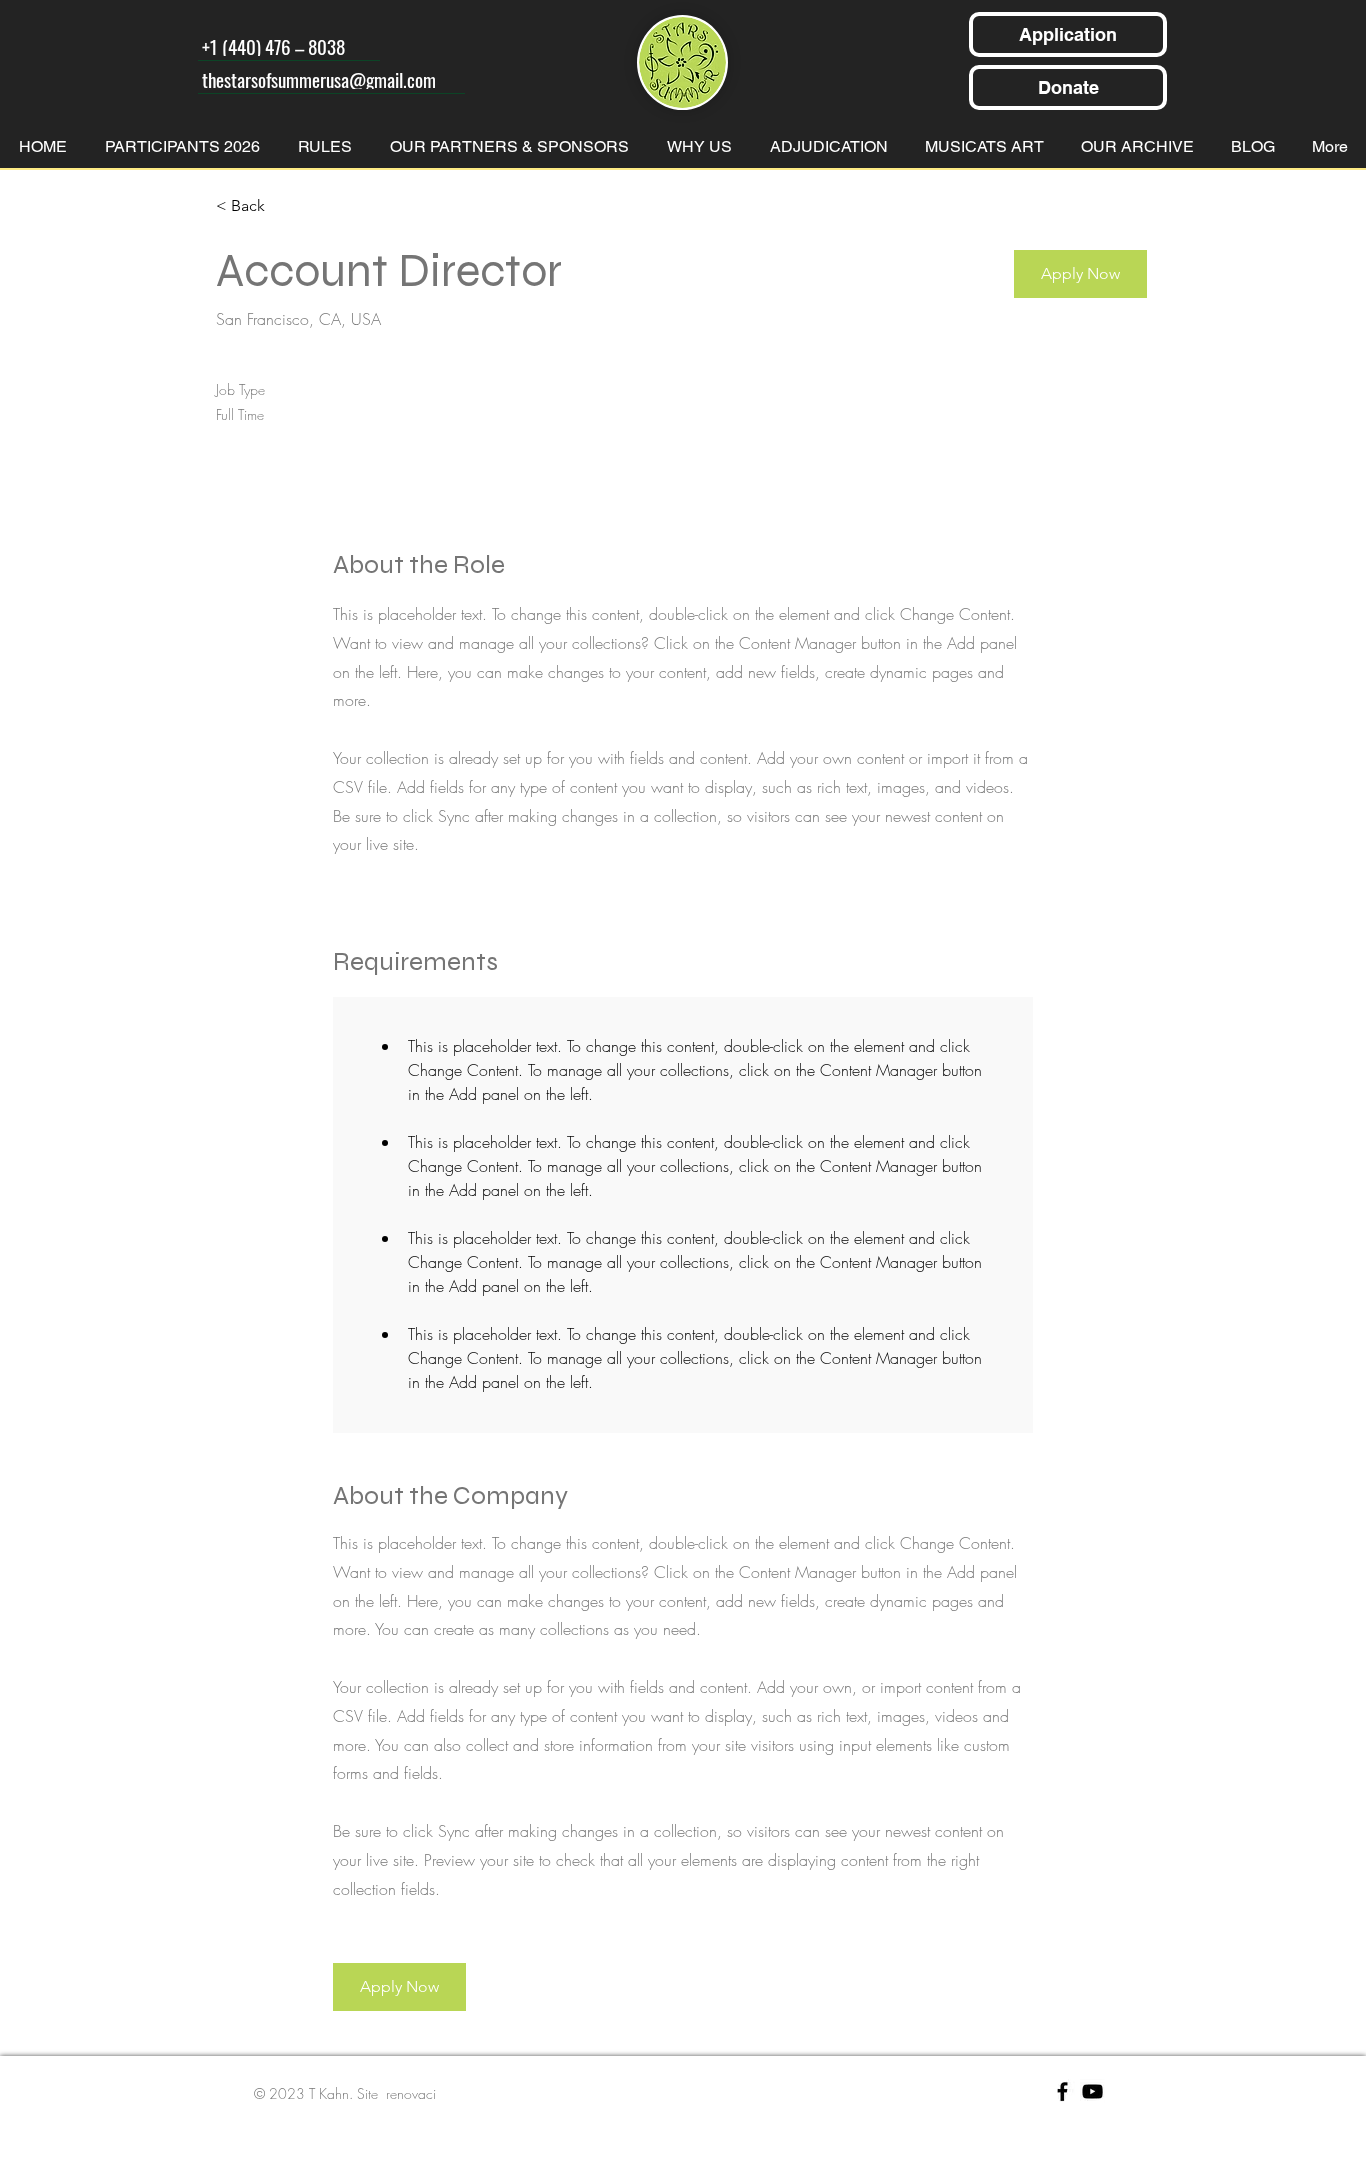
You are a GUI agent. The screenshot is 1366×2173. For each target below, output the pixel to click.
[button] (1080, 274)
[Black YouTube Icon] (1092, 2091)
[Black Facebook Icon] (1062, 2091)
